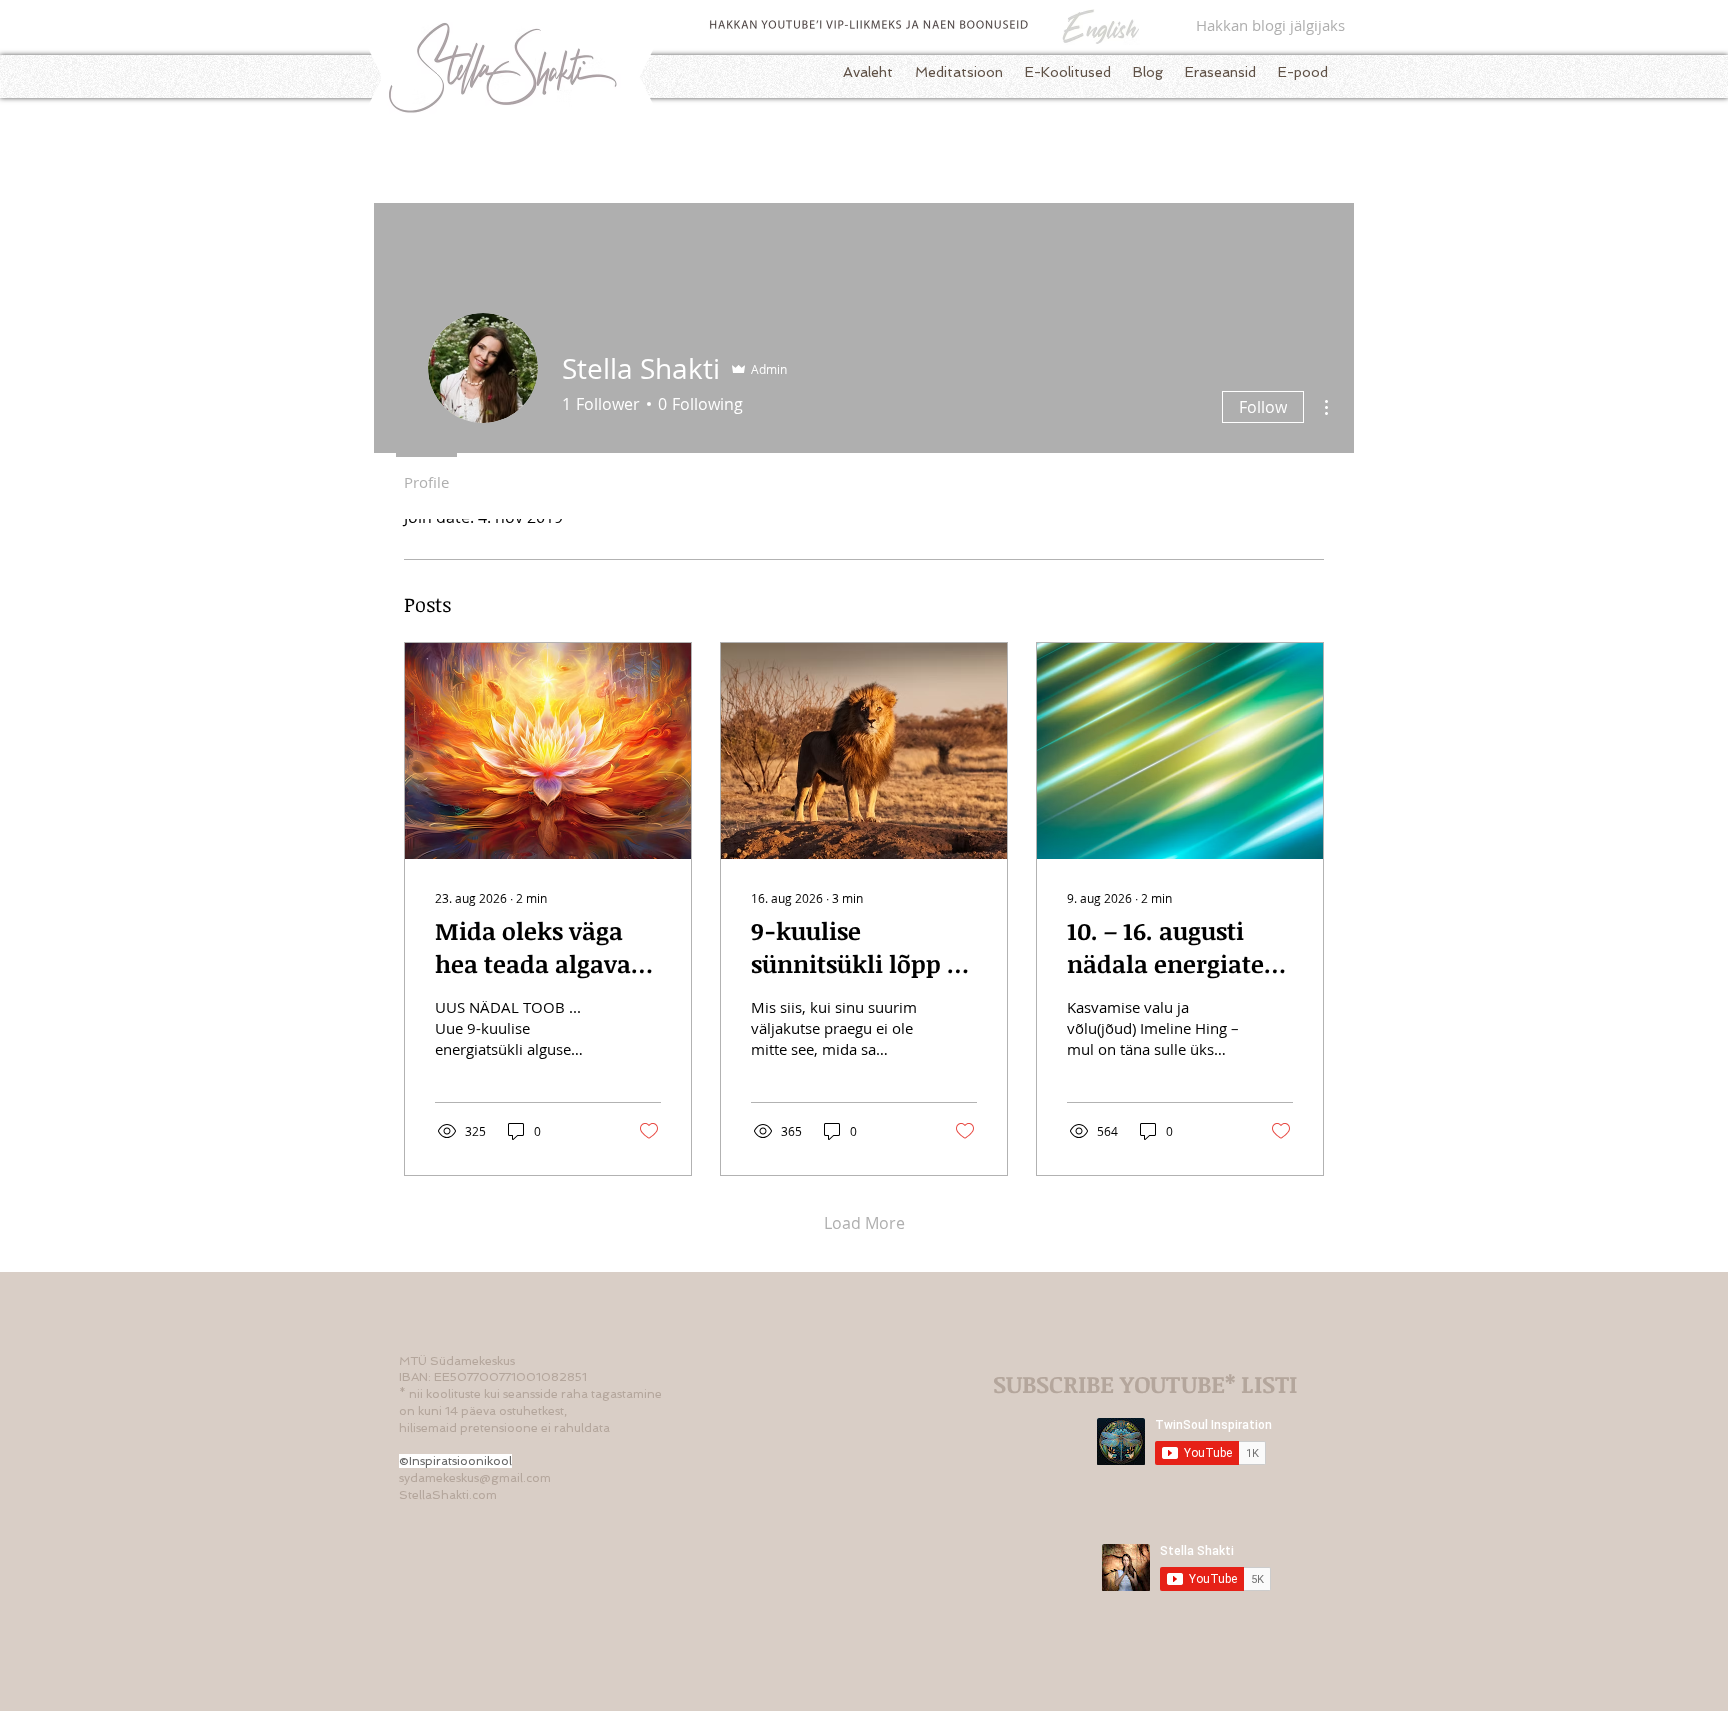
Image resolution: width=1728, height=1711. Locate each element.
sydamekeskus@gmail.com (475, 1478)
